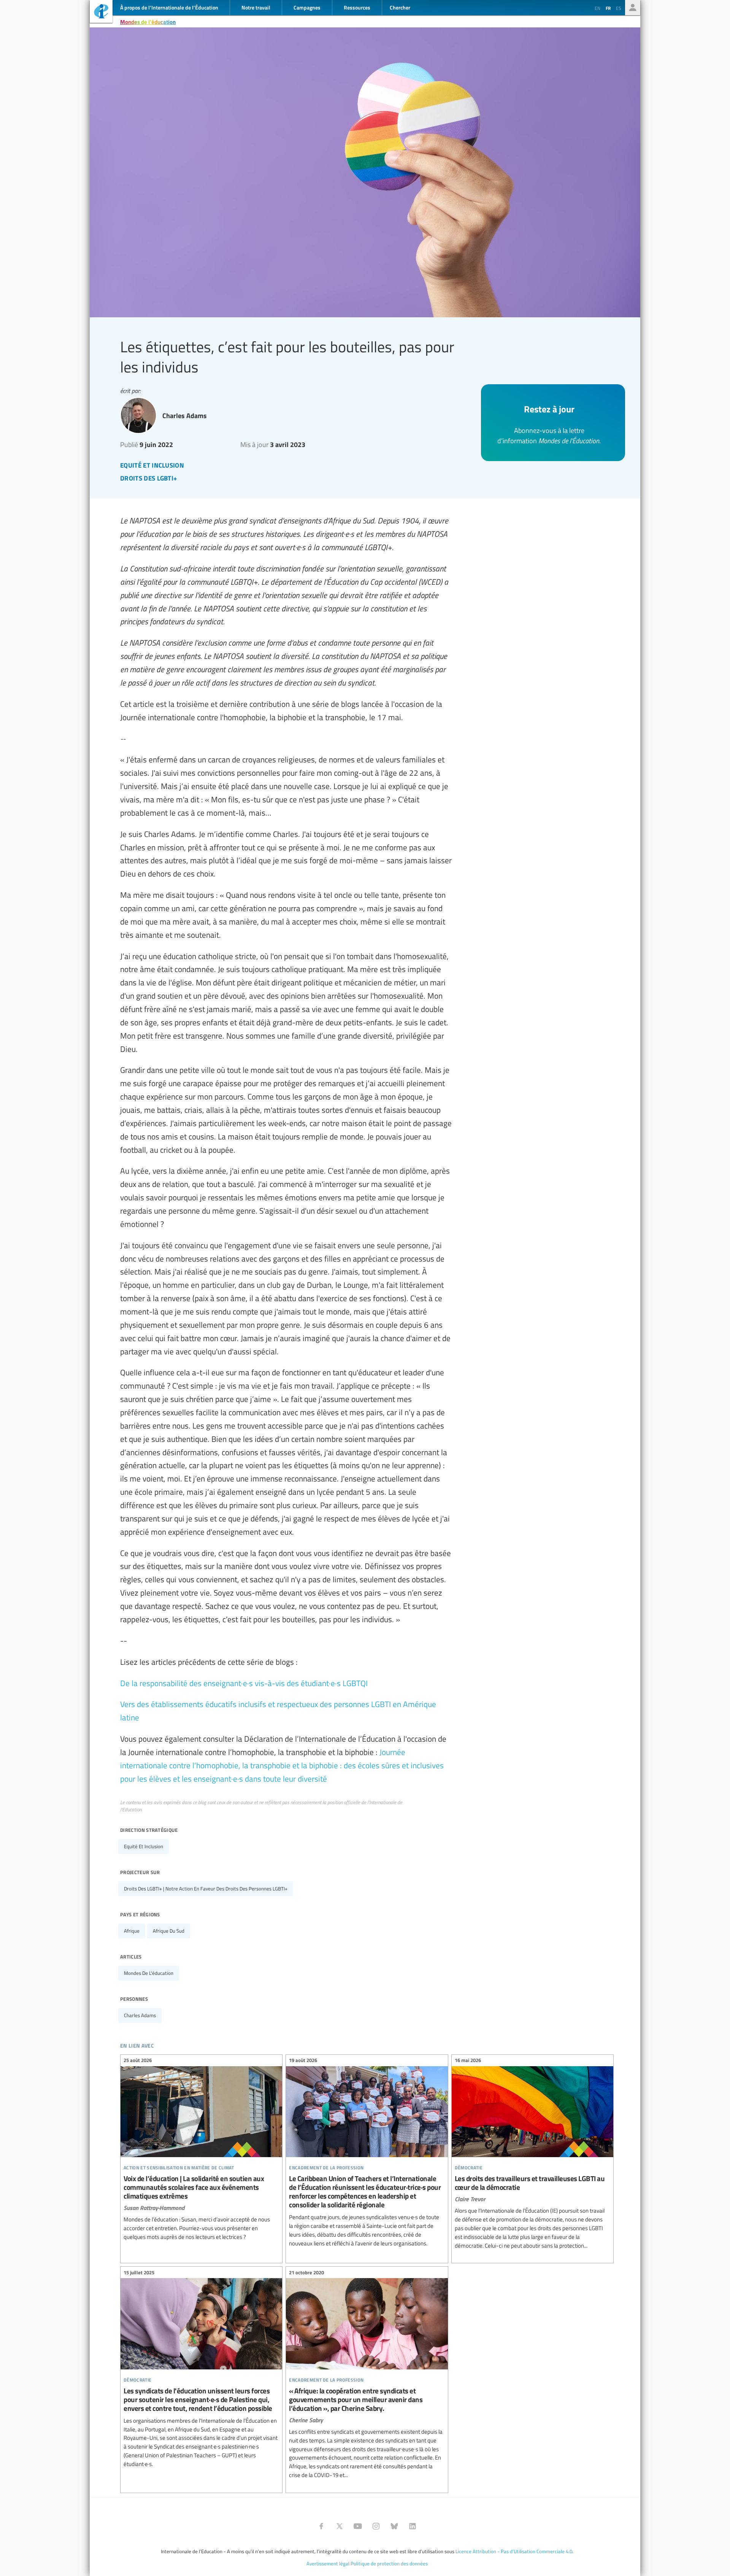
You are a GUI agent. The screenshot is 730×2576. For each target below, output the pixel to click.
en (597, 8)
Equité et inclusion (144, 1846)
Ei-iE (101, 12)
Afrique (132, 1931)
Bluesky (394, 2526)
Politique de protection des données (389, 2563)
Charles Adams (140, 2015)
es (619, 8)
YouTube (358, 2526)
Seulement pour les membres (633, 8)
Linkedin (413, 2526)
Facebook (321, 2526)
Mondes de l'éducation (148, 22)
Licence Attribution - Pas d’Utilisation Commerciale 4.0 (514, 2551)
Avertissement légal (328, 2563)
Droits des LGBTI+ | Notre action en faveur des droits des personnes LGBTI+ (206, 1889)
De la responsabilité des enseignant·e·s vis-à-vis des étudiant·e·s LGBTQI (244, 1683)
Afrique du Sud (169, 1931)
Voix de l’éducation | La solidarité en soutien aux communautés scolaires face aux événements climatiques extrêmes (201, 2150)
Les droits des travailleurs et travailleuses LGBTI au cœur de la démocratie (532, 2154)
